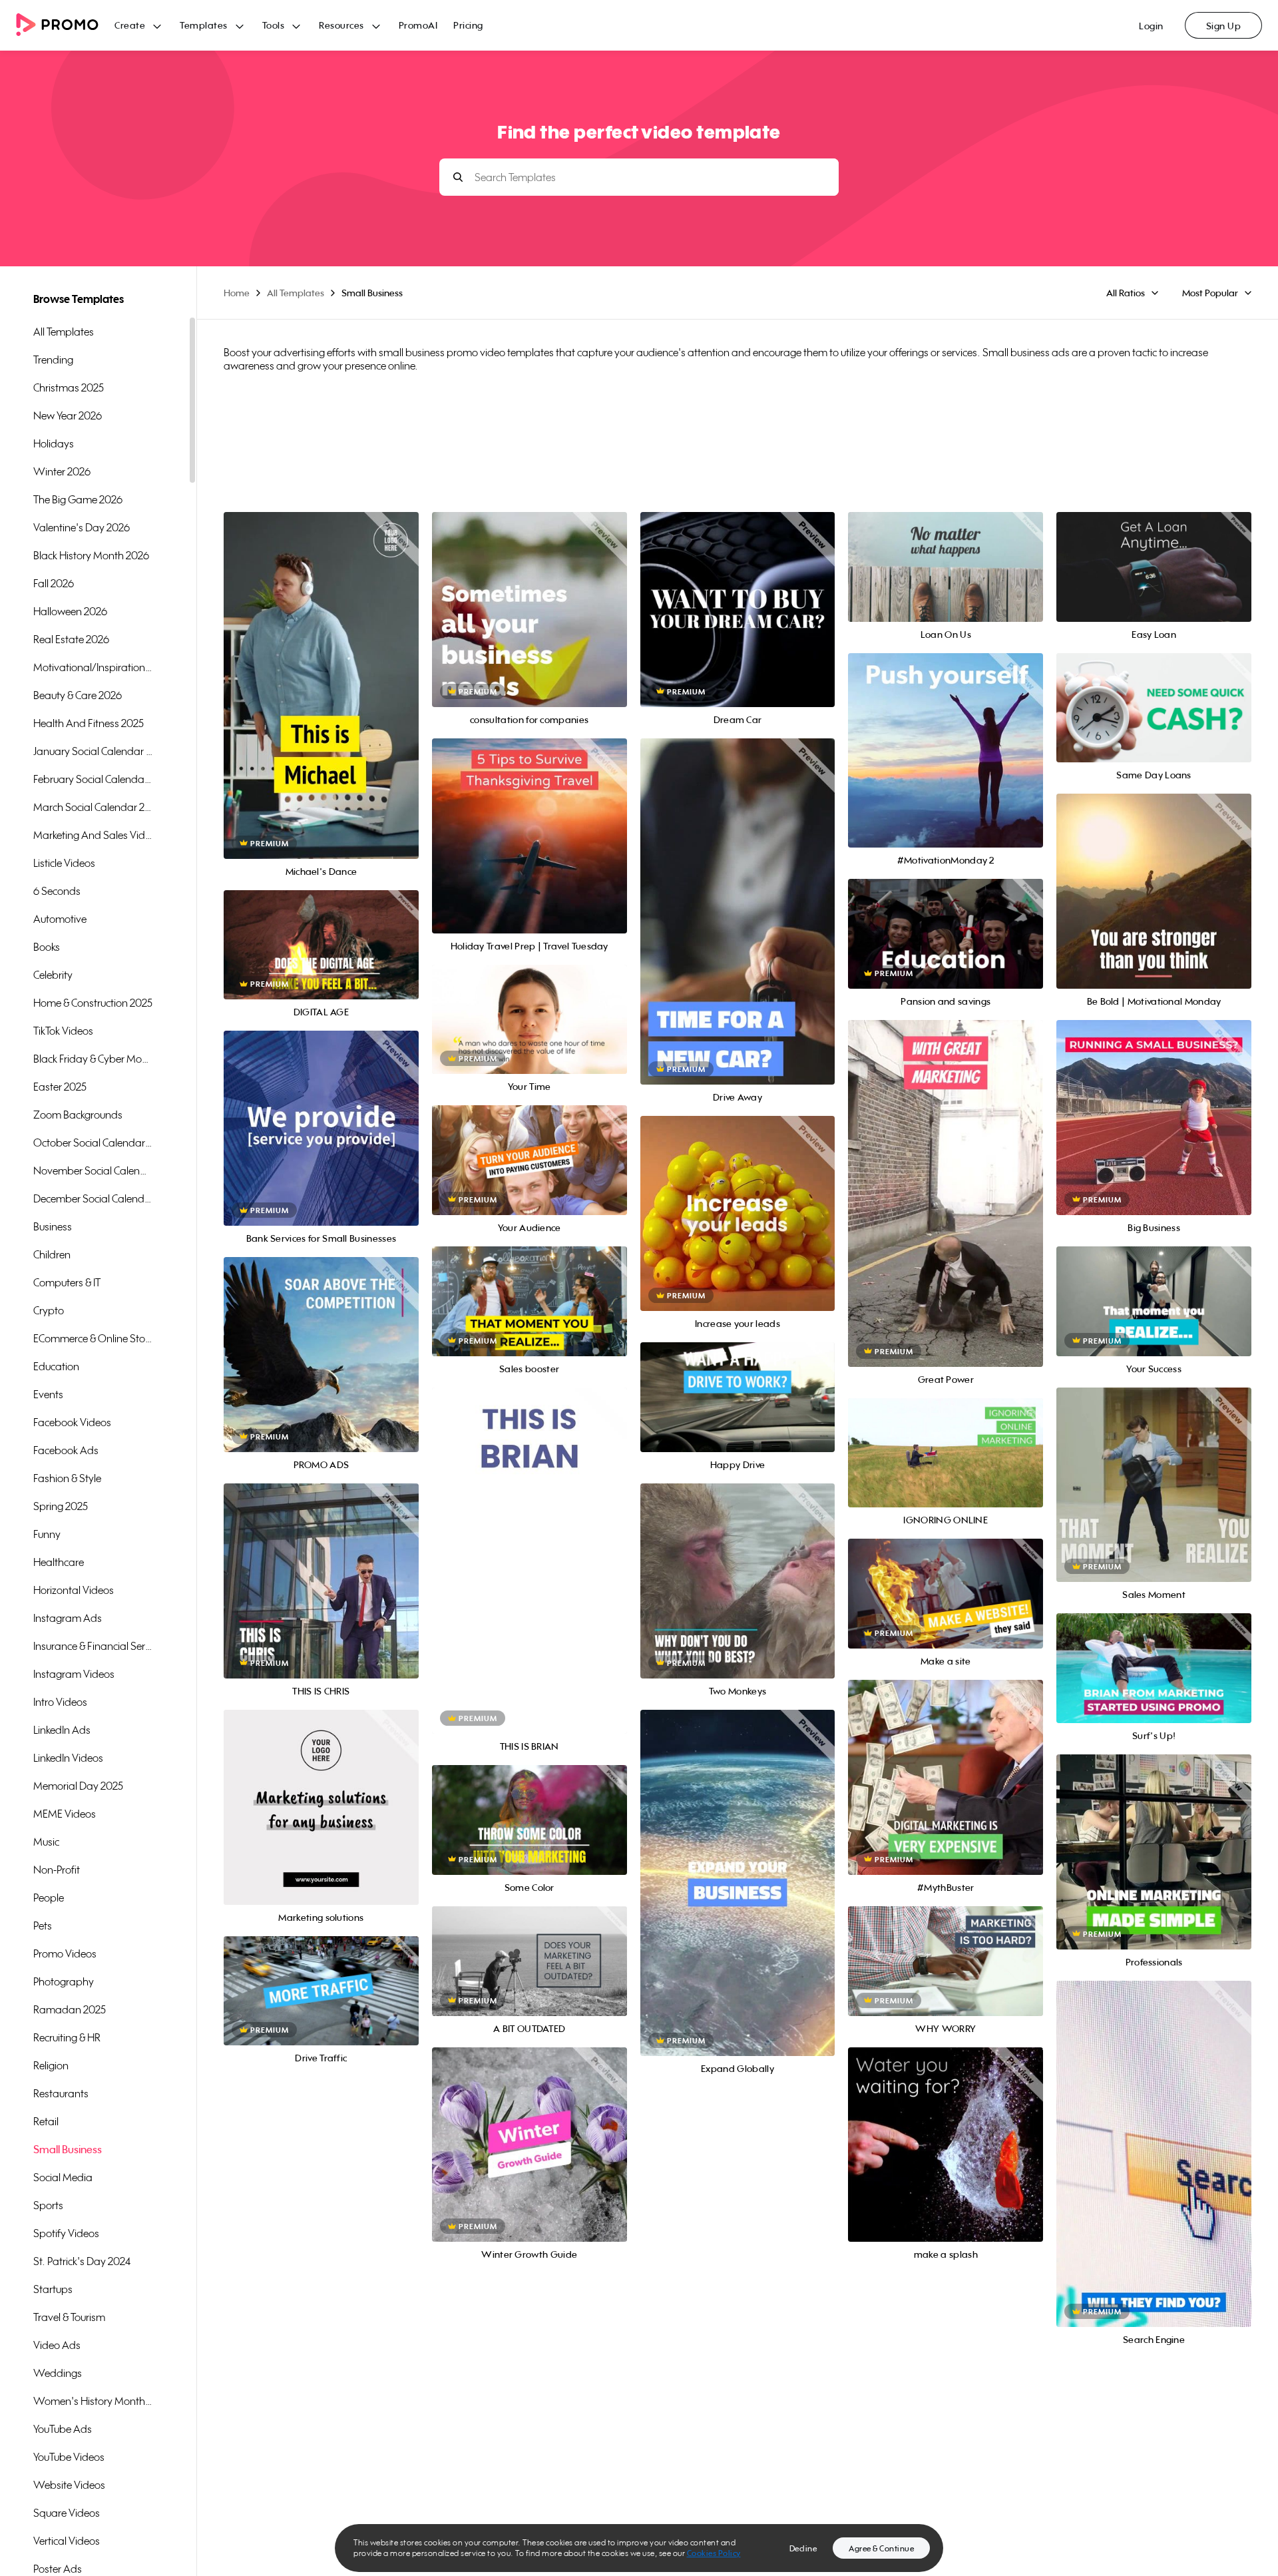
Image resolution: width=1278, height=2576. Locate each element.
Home (237, 293)
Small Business (68, 2149)
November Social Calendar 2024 (93, 1170)
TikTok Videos (63, 1031)
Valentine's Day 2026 (82, 527)
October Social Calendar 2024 (93, 1143)
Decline (803, 2548)
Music (46, 1842)
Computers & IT (67, 1282)
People (49, 1898)
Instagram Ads (68, 1618)
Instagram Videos (74, 1674)
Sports (48, 2205)
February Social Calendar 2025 (93, 779)
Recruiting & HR (67, 2037)
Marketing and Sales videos (93, 835)
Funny (47, 1534)
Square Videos (67, 2513)
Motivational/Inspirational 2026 (93, 667)
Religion (51, 2065)
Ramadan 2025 (70, 2009)
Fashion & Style (67, 1478)
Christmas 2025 (69, 387)
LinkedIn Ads (62, 1730)
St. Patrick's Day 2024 (82, 2261)
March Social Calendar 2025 (93, 807)
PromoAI (418, 25)
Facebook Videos (72, 1422)
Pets (43, 1926)
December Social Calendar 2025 (93, 1198)
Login (1151, 26)
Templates (204, 25)
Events (48, 1394)
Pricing (468, 25)
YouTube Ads (63, 2429)
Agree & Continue (881, 2548)
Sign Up (1224, 26)
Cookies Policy (714, 2553)
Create (130, 25)
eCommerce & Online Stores (93, 1338)
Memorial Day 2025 (78, 1786)
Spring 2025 (61, 1506)
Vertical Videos (67, 2541)
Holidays (54, 443)
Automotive (60, 919)
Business (53, 1226)
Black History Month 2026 (91, 555)
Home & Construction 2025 (93, 1003)
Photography (64, 1981)
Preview (321, 671)
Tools (274, 25)
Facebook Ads (66, 1450)
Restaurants (61, 2093)
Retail (46, 2121)
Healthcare (59, 1562)
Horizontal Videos (74, 1590)
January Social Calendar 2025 (93, 751)
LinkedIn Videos (68, 1758)
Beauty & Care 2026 (78, 695)
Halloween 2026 (70, 611)
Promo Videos (65, 1953)
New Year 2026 (68, 415)
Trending (53, 360)
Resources (341, 25)
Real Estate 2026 (71, 639)
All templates (64, 332)
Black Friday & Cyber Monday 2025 (93, 1059)
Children (52, 1254)
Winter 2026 (62, 471)
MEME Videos (65, 1814)
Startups (53, 2289)
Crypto (49, 1310)
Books (47, 947)
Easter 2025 (60, 1087)
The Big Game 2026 (78, 499)
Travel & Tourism (69, 2317)
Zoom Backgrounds (78, 1115)
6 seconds (57, 891)
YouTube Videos (69, 2457)
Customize (321, 700)
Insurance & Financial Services (93, 1646)
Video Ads (57, 2345)
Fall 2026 (54, 583)
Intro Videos (60, 1702)
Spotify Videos (66, 2233)
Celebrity (53, 975)
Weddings (58, 2373)
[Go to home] (65, 26)
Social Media (63, 2177)
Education (56, 1366)
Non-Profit (57, 1870)
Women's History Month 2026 (93, 2401)
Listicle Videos (64, 863)
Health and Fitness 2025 (89, 723)
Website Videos (69, 2485)
